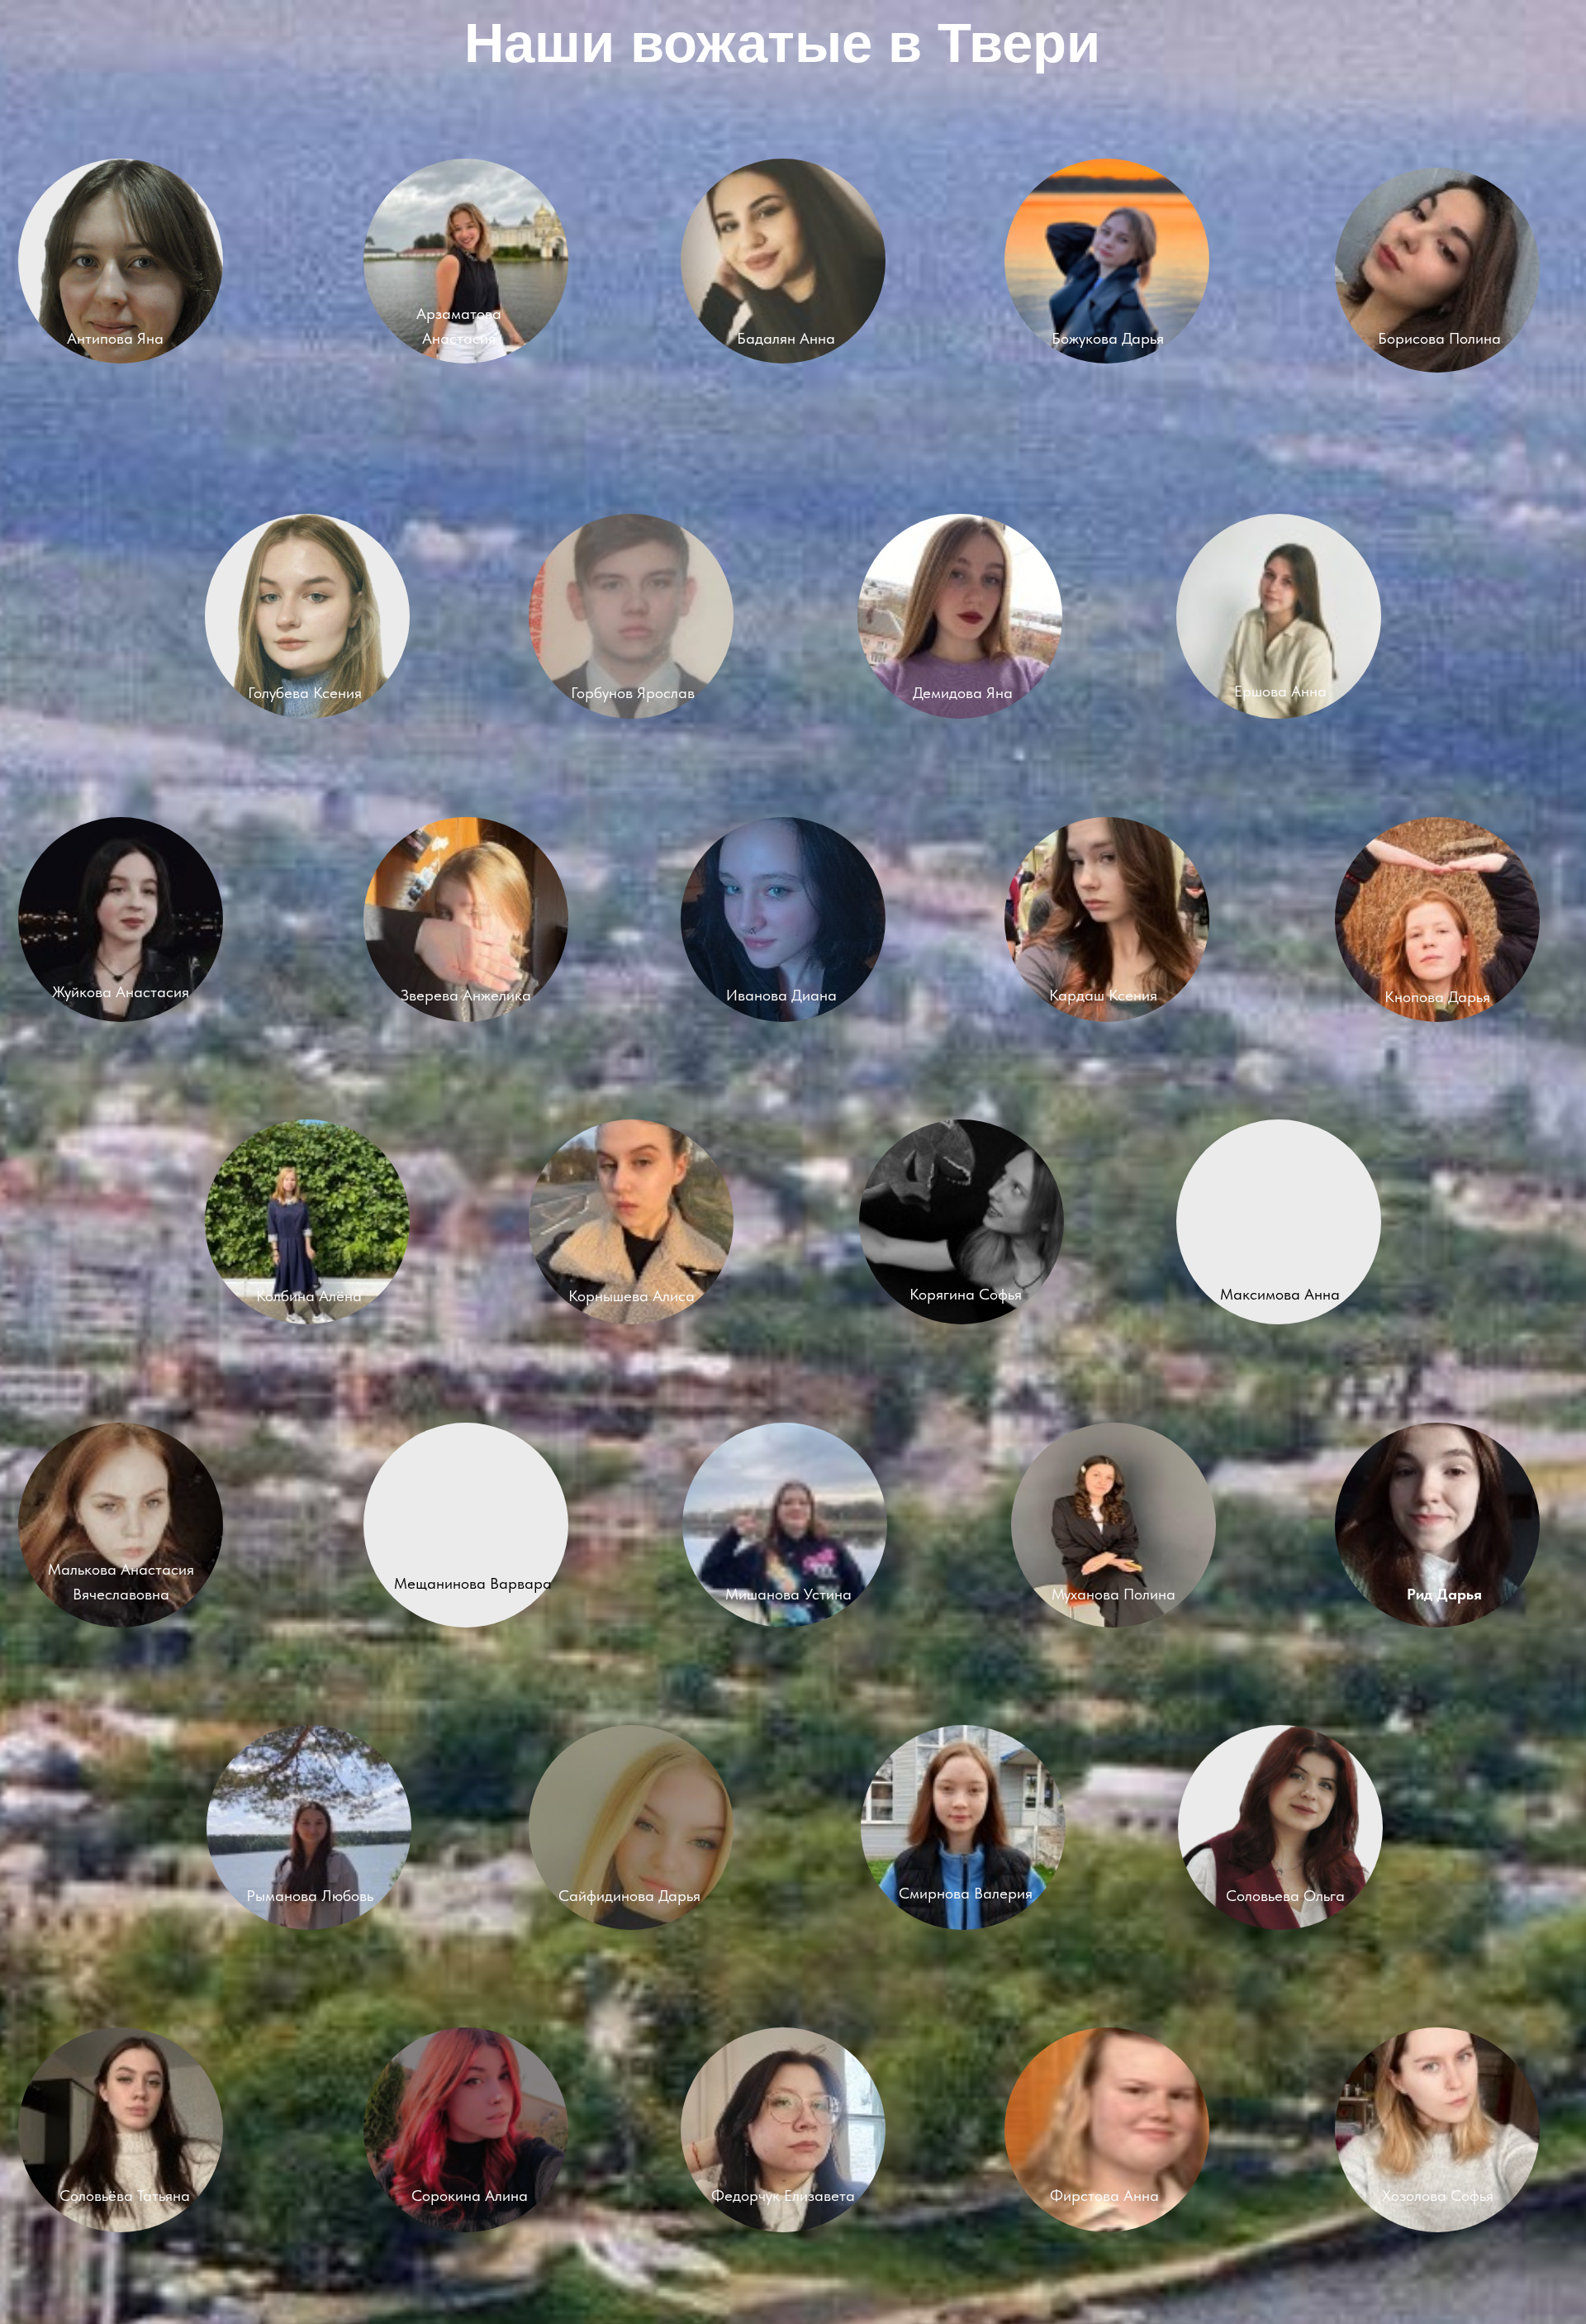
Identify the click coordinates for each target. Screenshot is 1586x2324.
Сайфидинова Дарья (629, 1896)
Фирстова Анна (1104, 2196)
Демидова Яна (963, 693)
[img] (466, 261)
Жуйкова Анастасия (121, 992)
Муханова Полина (1114, 1594)
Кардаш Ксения (1103, 995)
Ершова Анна (1280, 691)
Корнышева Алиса (632, 1296)
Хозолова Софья (1438, 2196)
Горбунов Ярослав (633, 693)
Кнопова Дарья (1437, 997)
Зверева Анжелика (466, 995)
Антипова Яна (115, 338)
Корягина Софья (966, 1294)
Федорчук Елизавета (783, 2196)
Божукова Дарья (1108, 338)
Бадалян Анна (786, 338)
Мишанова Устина (788, 1594)
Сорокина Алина (470, 2196)
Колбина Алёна (309, 1296)
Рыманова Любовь (310, 1896)
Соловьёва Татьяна (125, 2196)
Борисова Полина (1439, 338)
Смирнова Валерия (966, 1893)
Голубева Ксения (305, 693)
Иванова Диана (781, 995)
